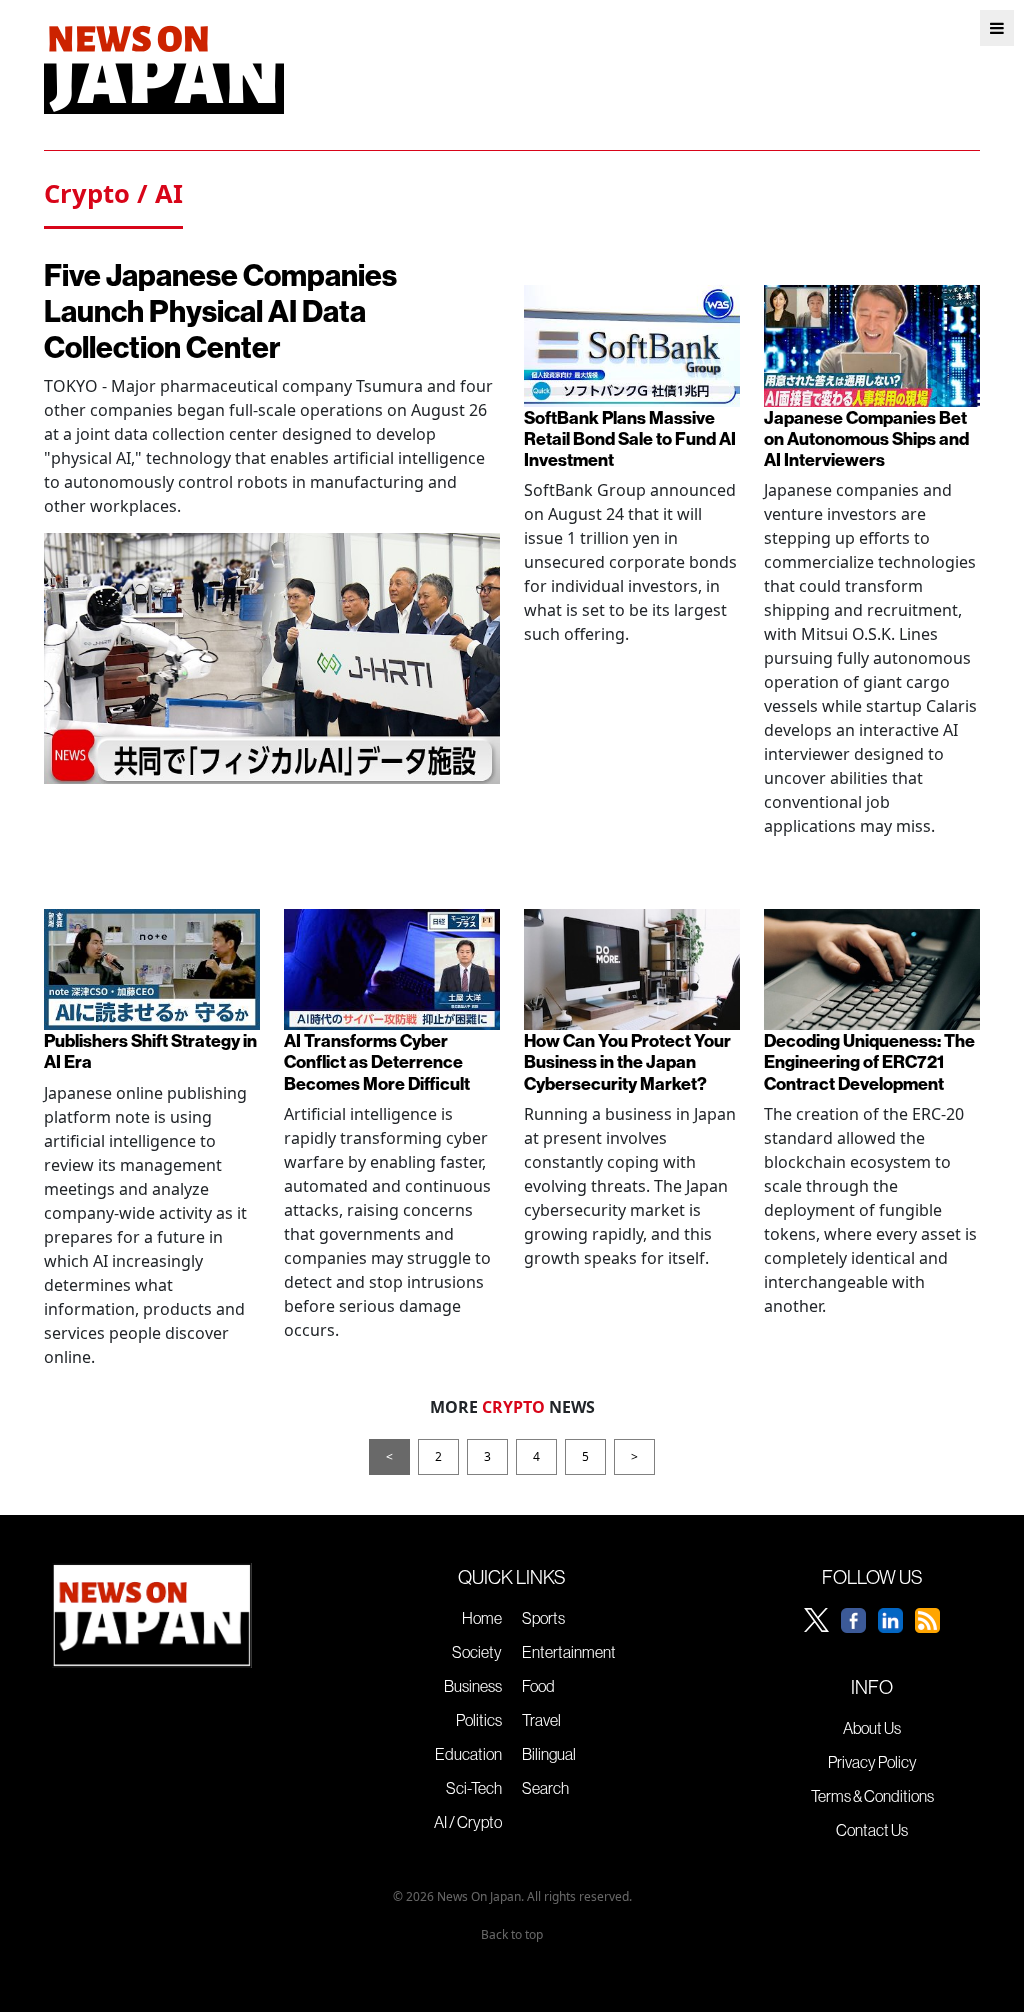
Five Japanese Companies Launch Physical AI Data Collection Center (220, 311)
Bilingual (549, 1754)
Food (538, 1686)
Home (482, 1618)
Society (477, 1652)
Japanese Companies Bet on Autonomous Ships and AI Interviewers (866, 438)
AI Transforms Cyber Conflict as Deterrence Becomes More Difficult (377, 1061)
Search (545, 1788)
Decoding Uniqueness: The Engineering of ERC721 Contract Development (869, 1061)
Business (473, 1686)
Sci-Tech (474, 1788)
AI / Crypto (468, 1822)
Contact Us (872, 1830)
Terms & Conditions (872, 1796)
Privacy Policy (872, 1762)
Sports (543, 1618)
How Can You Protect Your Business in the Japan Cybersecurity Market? (627, 1061)
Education (468, 1754)
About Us (872, 1728)
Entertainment (569, 1652)
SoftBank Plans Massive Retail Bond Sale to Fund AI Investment (630, 438)
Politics (479, 1720)
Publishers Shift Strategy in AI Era (150, 1051)
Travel (541, 1720)
